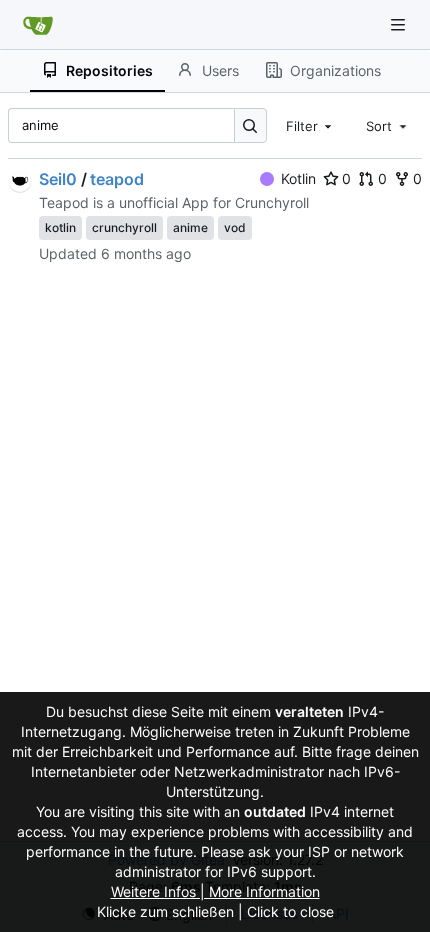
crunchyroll (124, 227)
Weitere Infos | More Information (215, 891)
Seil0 (58, 179)
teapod (117, 179)
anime (190, 227)
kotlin (60, 227)
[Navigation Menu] (400, 24)
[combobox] (311, 125)
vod (235, 227)
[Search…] (250, 125)
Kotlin (298, 178)
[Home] (38, 25)
